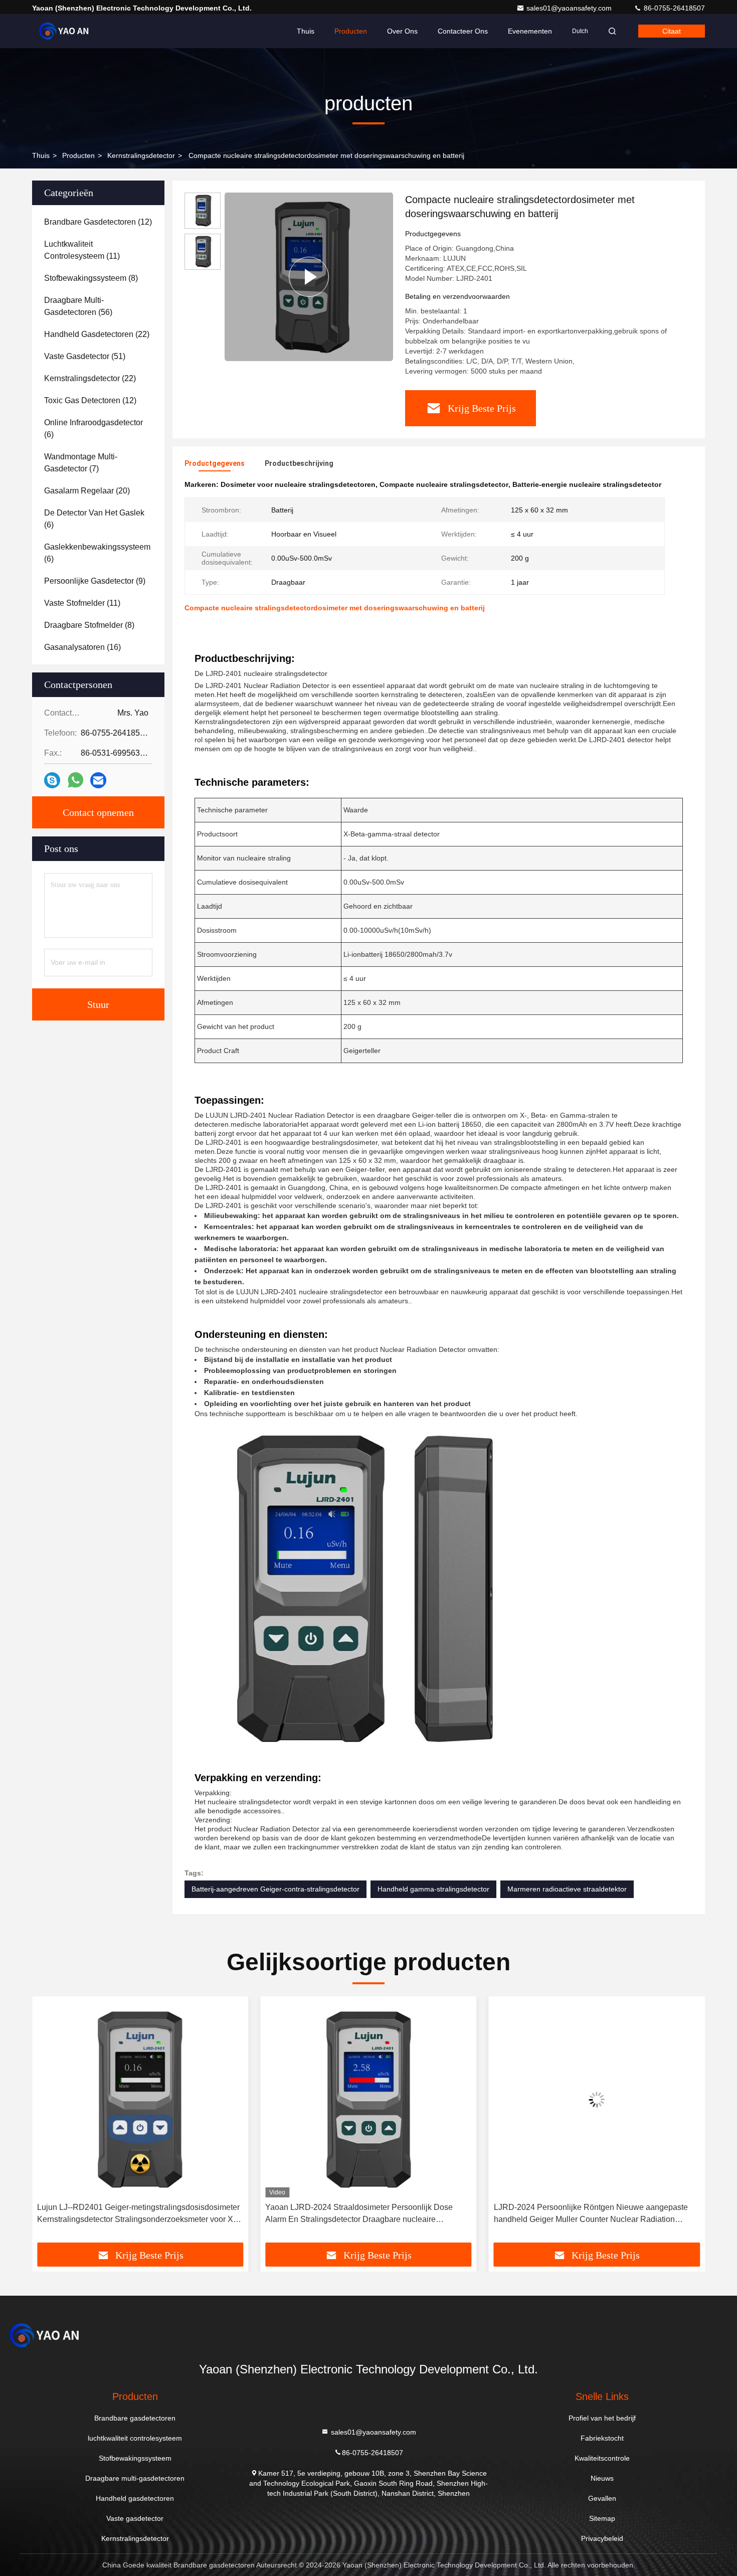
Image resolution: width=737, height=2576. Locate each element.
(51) (85, 356)
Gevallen (602, 2498)
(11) (82, 250)
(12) (98, 222)
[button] (50, 2123)
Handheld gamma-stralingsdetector (433, 1889)
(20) (87, 491)
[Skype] (52, 781)
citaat (672, 31)
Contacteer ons (463, 31)
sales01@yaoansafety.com (570, 8)
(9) (95, 581)
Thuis (306, 31)
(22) (97, 334)
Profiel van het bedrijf (602, 2418)
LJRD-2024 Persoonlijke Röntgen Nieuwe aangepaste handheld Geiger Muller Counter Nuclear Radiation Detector (364, 2214)
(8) (91, 278)
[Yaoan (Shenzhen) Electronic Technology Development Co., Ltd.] (64, 31)
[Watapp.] (75, 780)
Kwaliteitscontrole (602, 2458)
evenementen (530, 31)
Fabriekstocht (602, 2438)
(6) (94, 428)
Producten (351, 31)
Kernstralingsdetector (141, 155)
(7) (81, 463)
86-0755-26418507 (673, 8)
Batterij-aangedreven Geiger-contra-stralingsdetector (275, 1889)
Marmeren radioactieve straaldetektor (567, 1889)
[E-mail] (98, 781)
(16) (82, 647)
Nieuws (602, 2478)
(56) (78, 306)
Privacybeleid (602, 2538)
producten (78, 155)
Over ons (402, 31)
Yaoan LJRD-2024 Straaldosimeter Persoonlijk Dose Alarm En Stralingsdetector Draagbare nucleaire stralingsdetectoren (132, 2214)
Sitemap (602, 2518)
